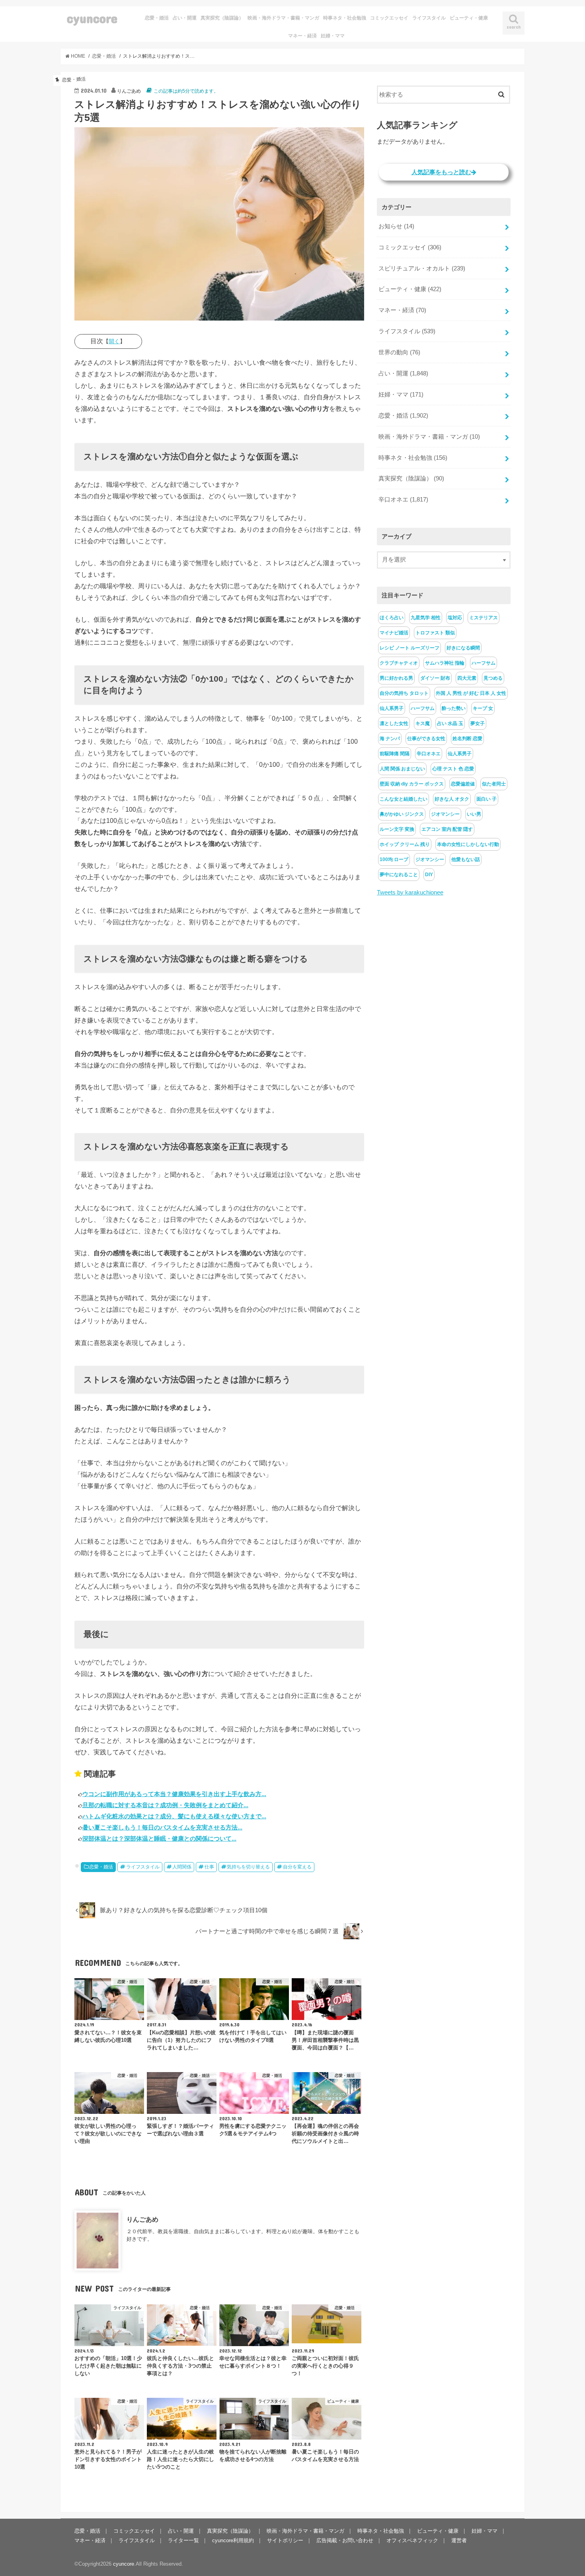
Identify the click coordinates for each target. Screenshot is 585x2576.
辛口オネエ (403, 500)
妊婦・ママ (333, 36)
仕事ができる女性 (426, 739)
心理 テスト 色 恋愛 (453, 769)
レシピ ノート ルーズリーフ (409, 648)
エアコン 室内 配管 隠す (447, 829)
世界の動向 (399, 352)
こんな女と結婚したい (404, 799)
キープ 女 (483, 708)
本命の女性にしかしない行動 (468, 844)
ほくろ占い (392, 618)
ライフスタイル (429, 18)
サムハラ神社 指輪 (445, 663)
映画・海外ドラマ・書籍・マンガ (283, 18)
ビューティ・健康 (469, 18)
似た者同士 (494, 784)
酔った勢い (454, 708)
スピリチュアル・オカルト (422, 268)
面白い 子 (487, 799)
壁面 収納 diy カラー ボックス (412, 784)
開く (114, 341)
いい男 (474, 814)
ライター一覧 (183, 2540)
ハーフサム (484, 663)
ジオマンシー (445, 814)
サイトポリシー (285, 2540)
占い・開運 (185, 18)
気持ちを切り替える (248, 1867)
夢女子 (478, 723)
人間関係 (182, 1867)
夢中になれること (399, 875)
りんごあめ (142, 2219)
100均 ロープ (394, 859)
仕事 (209, 1867)
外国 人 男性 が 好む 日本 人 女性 (471, 693)
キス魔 (423, 723)
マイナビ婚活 (394, 633)
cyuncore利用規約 (233, 2540)
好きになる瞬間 (463, 648)
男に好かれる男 (396, 678)
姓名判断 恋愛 (467, 739)
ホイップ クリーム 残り (405, 844)
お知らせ (396, 226)
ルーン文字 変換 (397, 829)
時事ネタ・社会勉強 (345, 18)
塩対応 (455, 618)
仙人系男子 (392, 708)
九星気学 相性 (426, 618)
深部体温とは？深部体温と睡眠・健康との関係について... (159, 1838)
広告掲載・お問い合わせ (345, 2540)
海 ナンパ (390, 739)
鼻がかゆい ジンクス (402, 814)
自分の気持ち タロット (404, 693)
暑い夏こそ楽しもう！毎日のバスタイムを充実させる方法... (162, 1827)
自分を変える (297, 1867)
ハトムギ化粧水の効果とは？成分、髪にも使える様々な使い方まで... (174, 1816)
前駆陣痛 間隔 (395, 754)
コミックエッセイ (389, 18)
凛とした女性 (394, 723)
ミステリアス (484, 618)
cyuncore (92, 18)
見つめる (493, 678)
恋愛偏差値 (463, 784)
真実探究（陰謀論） (222, 18)
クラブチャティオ (399, 663)
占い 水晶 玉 (450, 723)
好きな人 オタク (452, 799)
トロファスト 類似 (435, 633)
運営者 (459, 2540)
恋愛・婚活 (157, 18)
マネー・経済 (302, 36)
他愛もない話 (466, 859)
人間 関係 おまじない (402, 769)
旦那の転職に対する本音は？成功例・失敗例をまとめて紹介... (165, 1805)
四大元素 (467, 678)
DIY (429, 875)
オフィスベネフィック (412, 2540)
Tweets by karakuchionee (410, 892)
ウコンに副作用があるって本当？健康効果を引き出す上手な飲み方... (174, 1794)
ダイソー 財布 (435, 678)
